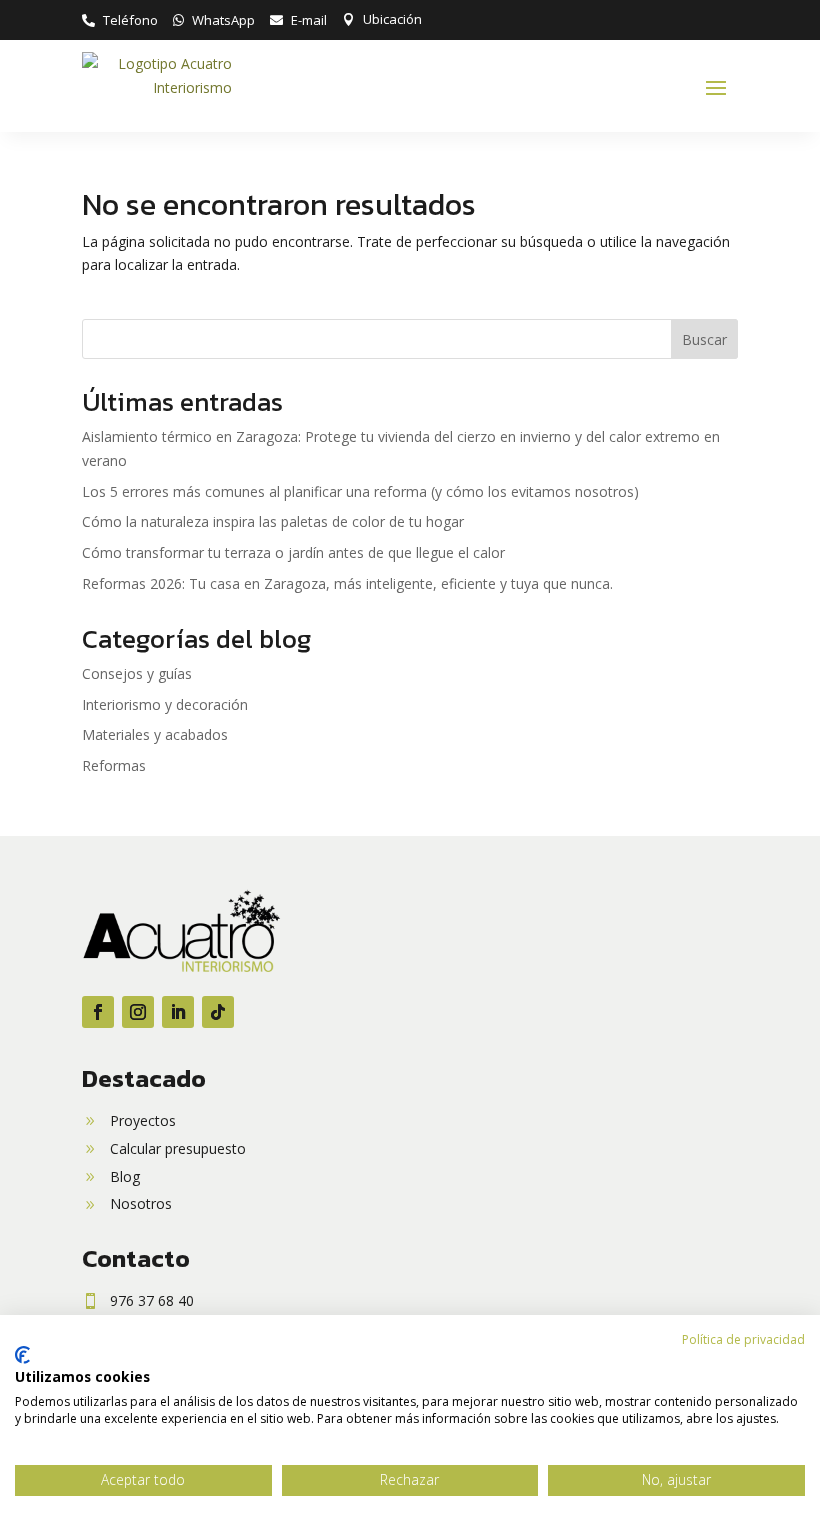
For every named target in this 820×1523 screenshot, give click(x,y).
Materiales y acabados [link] (155, 734)
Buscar (704, 339)
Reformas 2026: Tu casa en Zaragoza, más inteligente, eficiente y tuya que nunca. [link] (347, 583)
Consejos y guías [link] (137, 673)
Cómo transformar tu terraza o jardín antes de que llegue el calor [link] (293, 552)
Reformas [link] (114, 765)
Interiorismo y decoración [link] (165, 704)
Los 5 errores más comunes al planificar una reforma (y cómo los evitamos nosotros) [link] (360, 491)
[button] (716, 87)
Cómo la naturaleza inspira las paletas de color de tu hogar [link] (273, 521)
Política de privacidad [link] (743, 1339)
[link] (120, 20)
